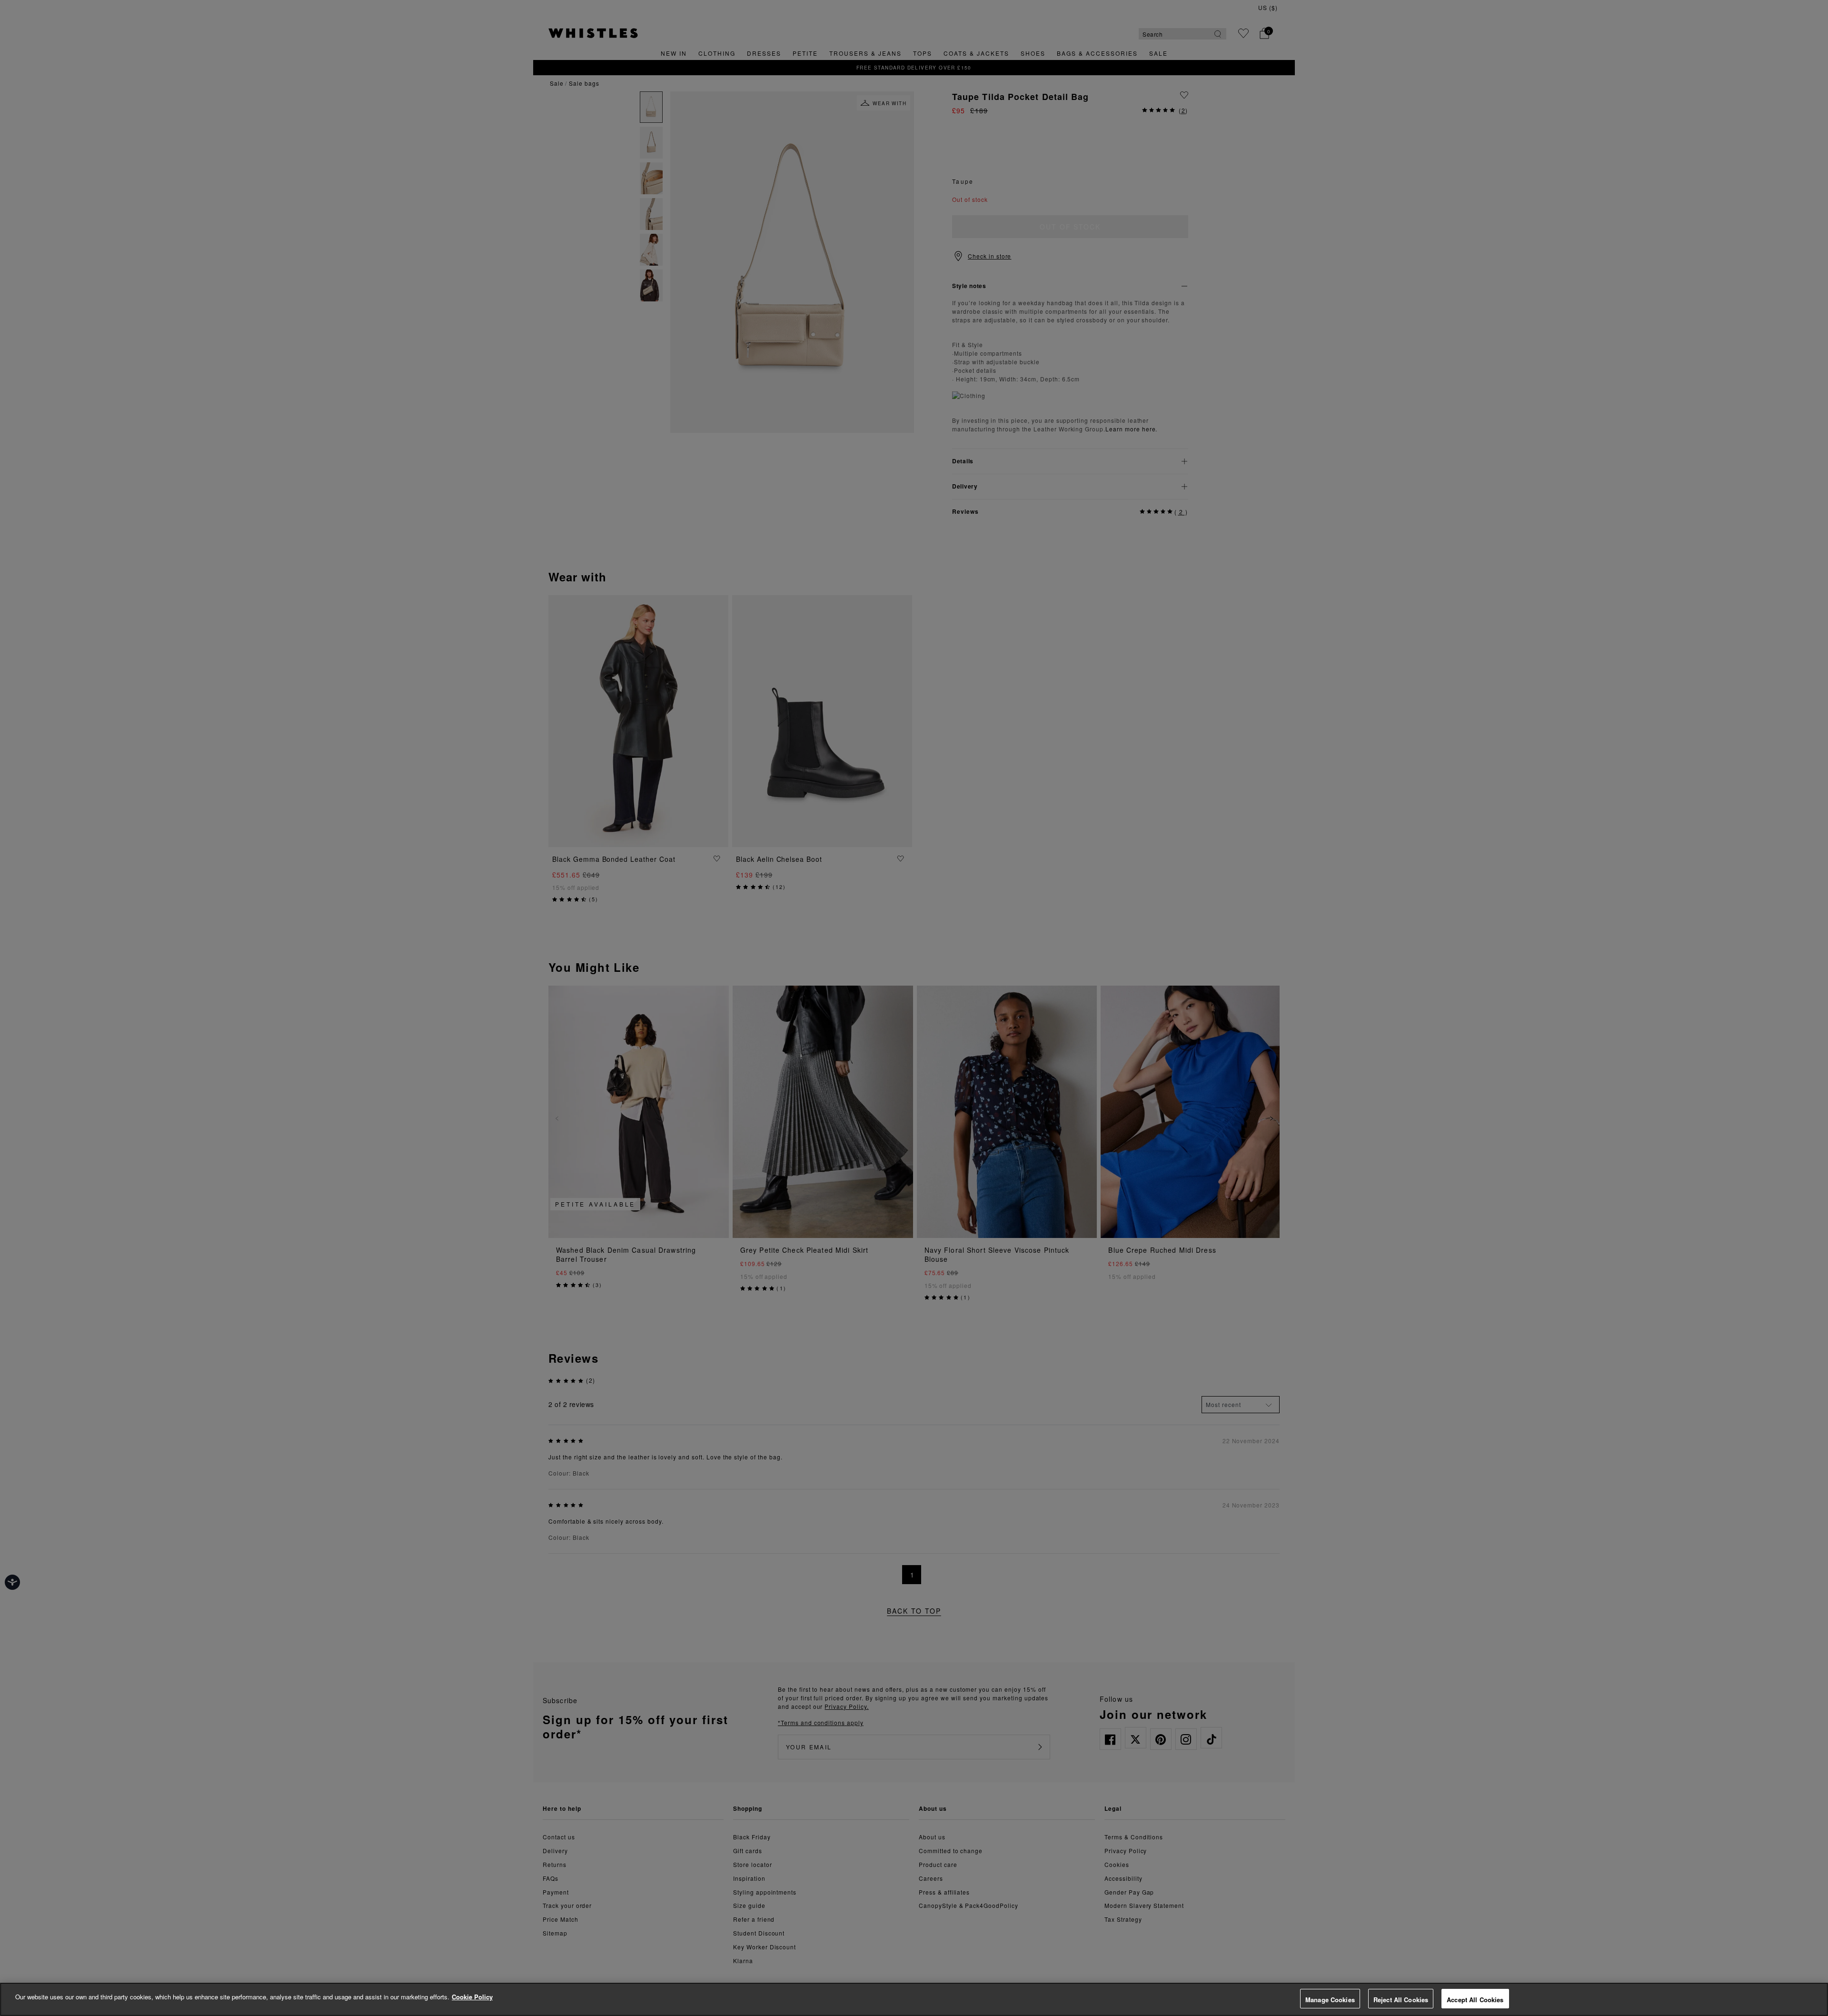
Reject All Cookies (1401, 2000)
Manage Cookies (1330, 2000)
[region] (914, 1999)
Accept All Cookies (1475, 2000)
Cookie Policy (472, 1997)
